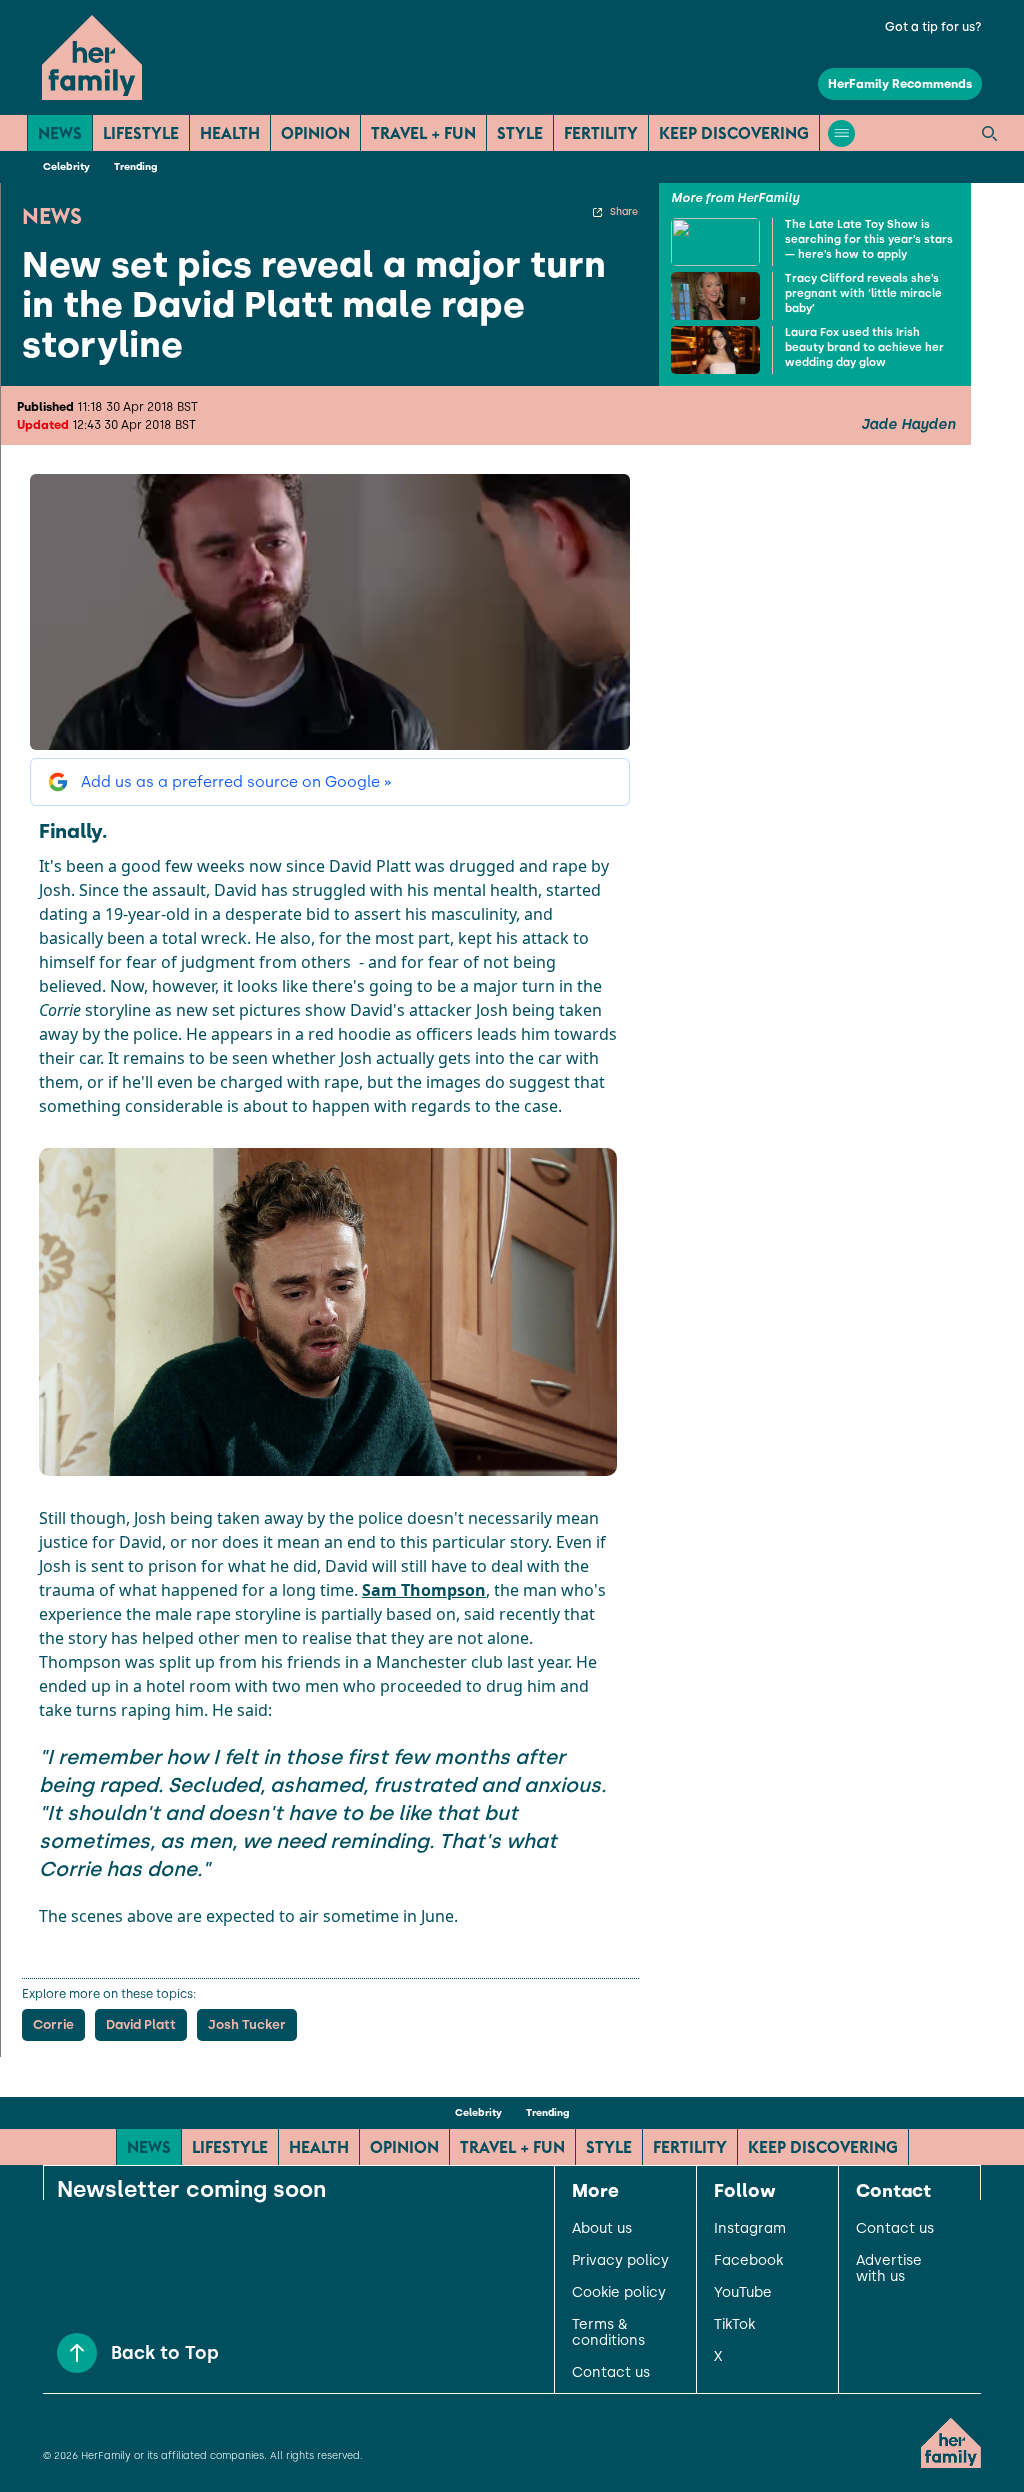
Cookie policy (619, 2293)
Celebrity (66, 166)
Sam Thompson (424, 1590)
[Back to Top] (77, 2353)
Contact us (611, 2373)
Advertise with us (889, 2269)
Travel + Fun (423, 133)
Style (520, 133)
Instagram (750, 2229)
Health (230, 133)
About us (602, 2229)
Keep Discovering (734, 133)
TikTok (734, 2325)
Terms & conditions (608, 2333)
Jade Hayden (908, 425)
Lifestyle (141, 133)
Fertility (601, 133)
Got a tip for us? (933, 27)
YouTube (743, 2293)
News (60, 133)
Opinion (315, 133)
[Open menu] (841, 133)
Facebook (748, 2261)
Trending (135, 166)
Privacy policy (620, 2261)
